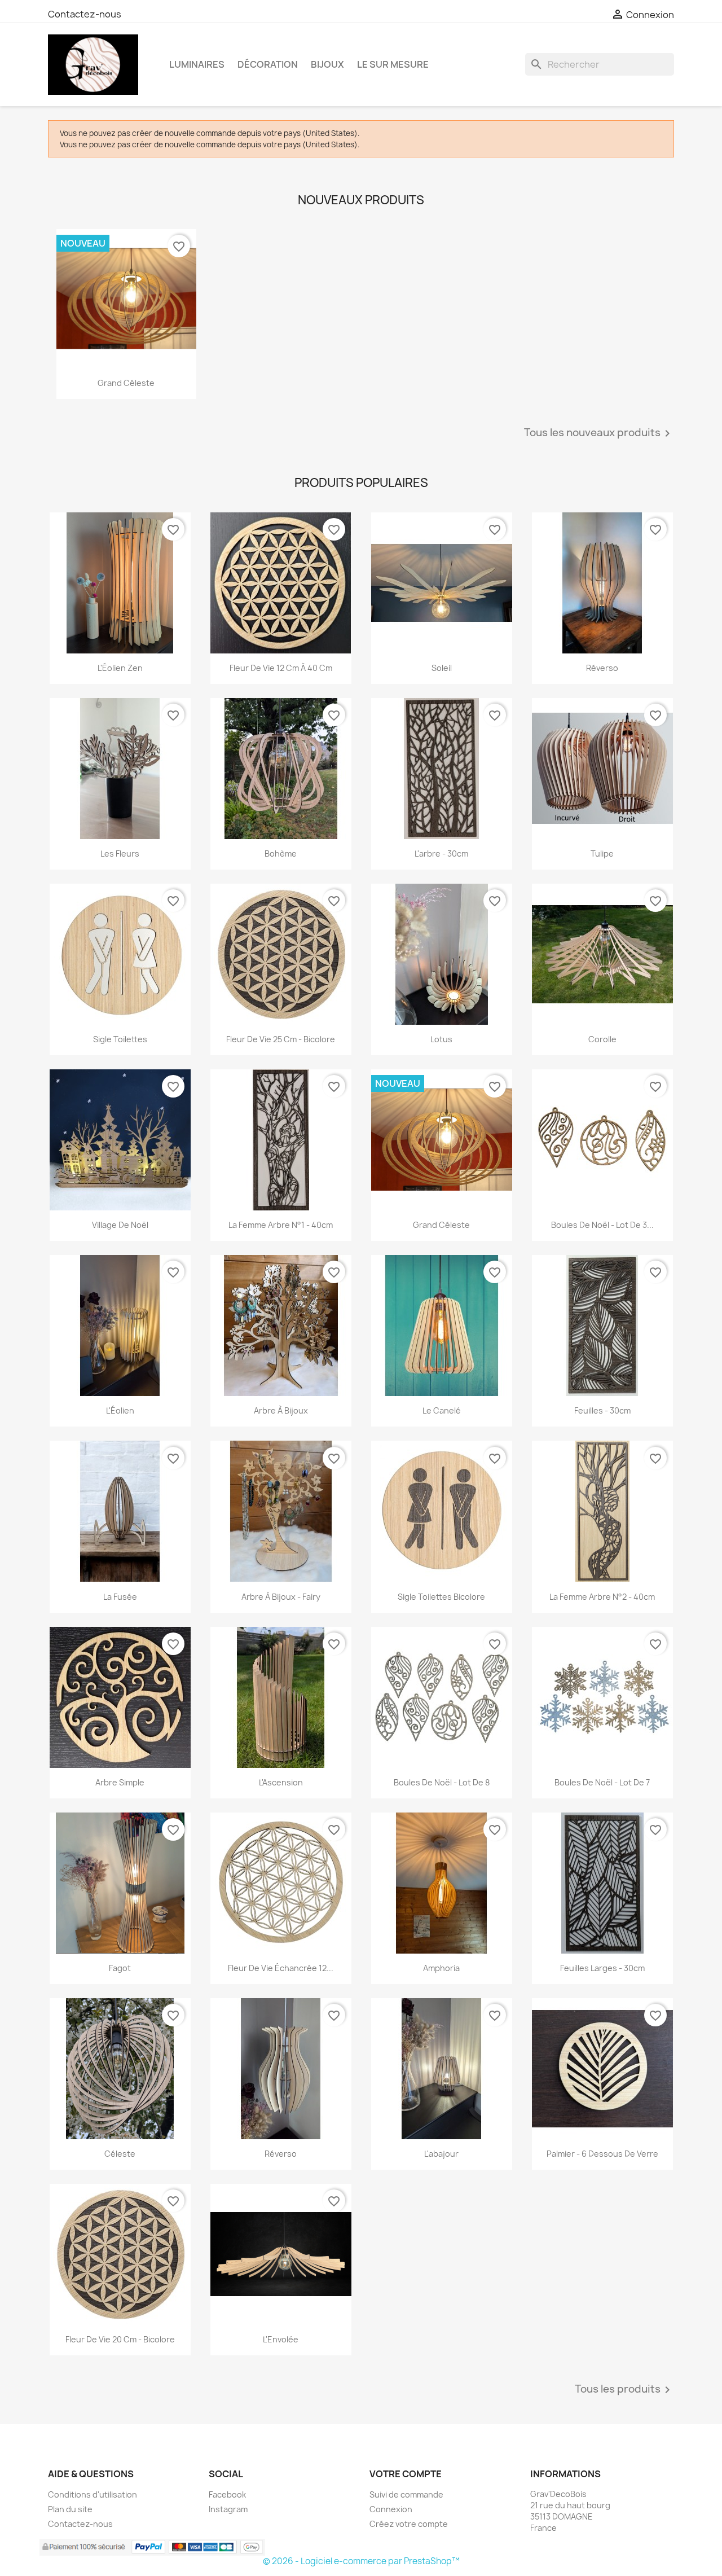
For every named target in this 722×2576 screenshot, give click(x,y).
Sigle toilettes (120, 1039)
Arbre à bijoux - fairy (281, 1597)
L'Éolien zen (120, 668)
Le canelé (442, 1410)
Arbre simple (120, 1782)
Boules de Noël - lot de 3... (602, 1225)
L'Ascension (281, 1782)
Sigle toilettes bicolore (441, 1597)
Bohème (281, 853)
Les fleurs (120, 853)
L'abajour (441, 2154)
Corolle (602, 1039)
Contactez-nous (85, 14)
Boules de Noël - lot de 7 (602, 1782)
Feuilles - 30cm (602, 1410)
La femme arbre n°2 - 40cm (602, 1597)
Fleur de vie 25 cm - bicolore (281, 1039)
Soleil (442, 668)
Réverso (602, 668)
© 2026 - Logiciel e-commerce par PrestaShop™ (361, 2561)
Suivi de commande (406, 2494)
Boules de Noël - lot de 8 (442, 1782)
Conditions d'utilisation (93, 2494)
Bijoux (327, 64)
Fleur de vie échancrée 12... (281, 1968)
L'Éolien (120, 1410)
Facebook (227, 2494)
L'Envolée (281, 2339)
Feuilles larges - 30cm (602, 1968)
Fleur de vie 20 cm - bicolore (120, 2339)
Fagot (120, 1968)
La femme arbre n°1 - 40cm (281, 1225)
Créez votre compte (409, 2524)
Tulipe (602, 853)
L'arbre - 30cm (441, 853)
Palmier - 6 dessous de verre (602, 2154)
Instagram (228, 2509)
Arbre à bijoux (281, 1410)
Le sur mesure (393, 64)
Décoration (268, 64)
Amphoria (441, 1968)
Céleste (120, 2154)
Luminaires (197, 64)
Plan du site (70, 2509)
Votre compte (406, 2474)
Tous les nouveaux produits (599, 433)
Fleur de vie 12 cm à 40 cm (281, 668)
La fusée (120, 1597)
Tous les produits (624, 2390)
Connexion (391, 2509)
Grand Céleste (126, 383)
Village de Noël (120, 1225)
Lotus (441, 1039)
